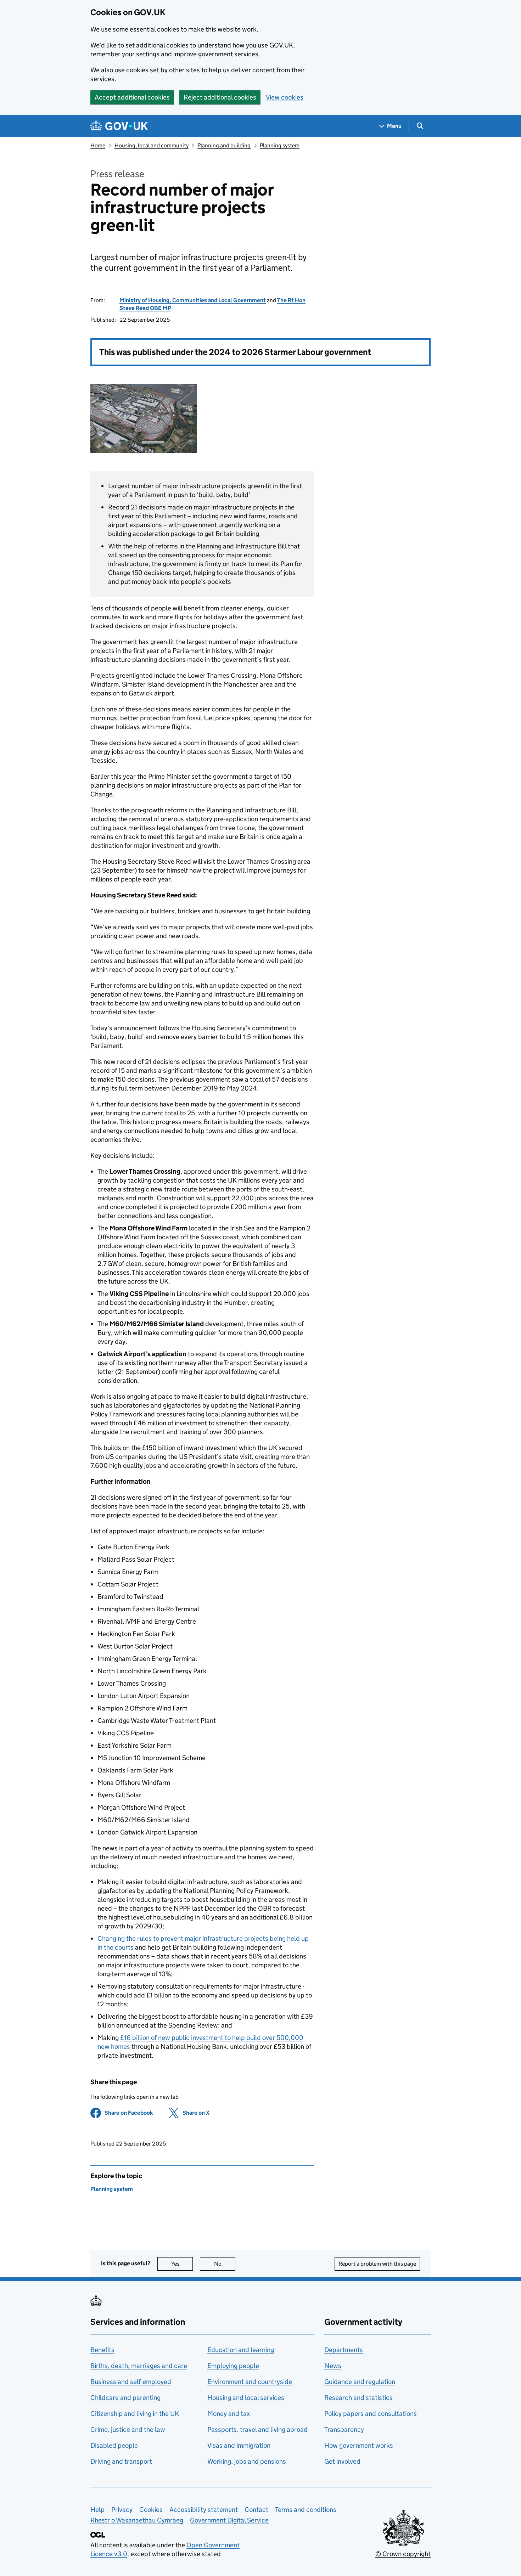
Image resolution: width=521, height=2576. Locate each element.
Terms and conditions (306, 2510)
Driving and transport (121, 2461)
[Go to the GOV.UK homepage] (119, 126)
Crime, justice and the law (128, 2430)
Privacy (122, 2510)
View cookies (285, 97)
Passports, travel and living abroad (257, 2430)
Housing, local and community (152, 145)
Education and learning (241, 2350)
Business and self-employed (131, 2382)
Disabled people (114, 2445)
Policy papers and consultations (371, 2414)
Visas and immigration (239, 2445)
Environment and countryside (250, 2382)
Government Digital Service (229, 2520)
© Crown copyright (403, 2554)
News (333, 2366)
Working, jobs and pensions (247, 2461)
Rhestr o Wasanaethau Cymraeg (137, 2520)
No (225, 2264)
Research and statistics (358, 2398)
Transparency (344, 2430)
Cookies (151, 2510)
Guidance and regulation (360, 2382)
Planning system (280, 145)
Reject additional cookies (220, 97)
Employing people (233, 2366)
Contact (256, 2510)
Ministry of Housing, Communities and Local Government (193, 300)
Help (97, 2510)
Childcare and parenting (125, 2398)
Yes (182, 2264)
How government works (359, 2445)
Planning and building (224, 145)
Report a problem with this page (377, 2264)
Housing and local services (246, 2398)
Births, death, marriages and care (139, 2366)
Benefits (102, 2350)
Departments (344, 2350)
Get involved (342, 2461)
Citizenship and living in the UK (135, 2414)
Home (98, 145)
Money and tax (229, 2414)
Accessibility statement (204, 2510)
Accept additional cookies (132, 97)
